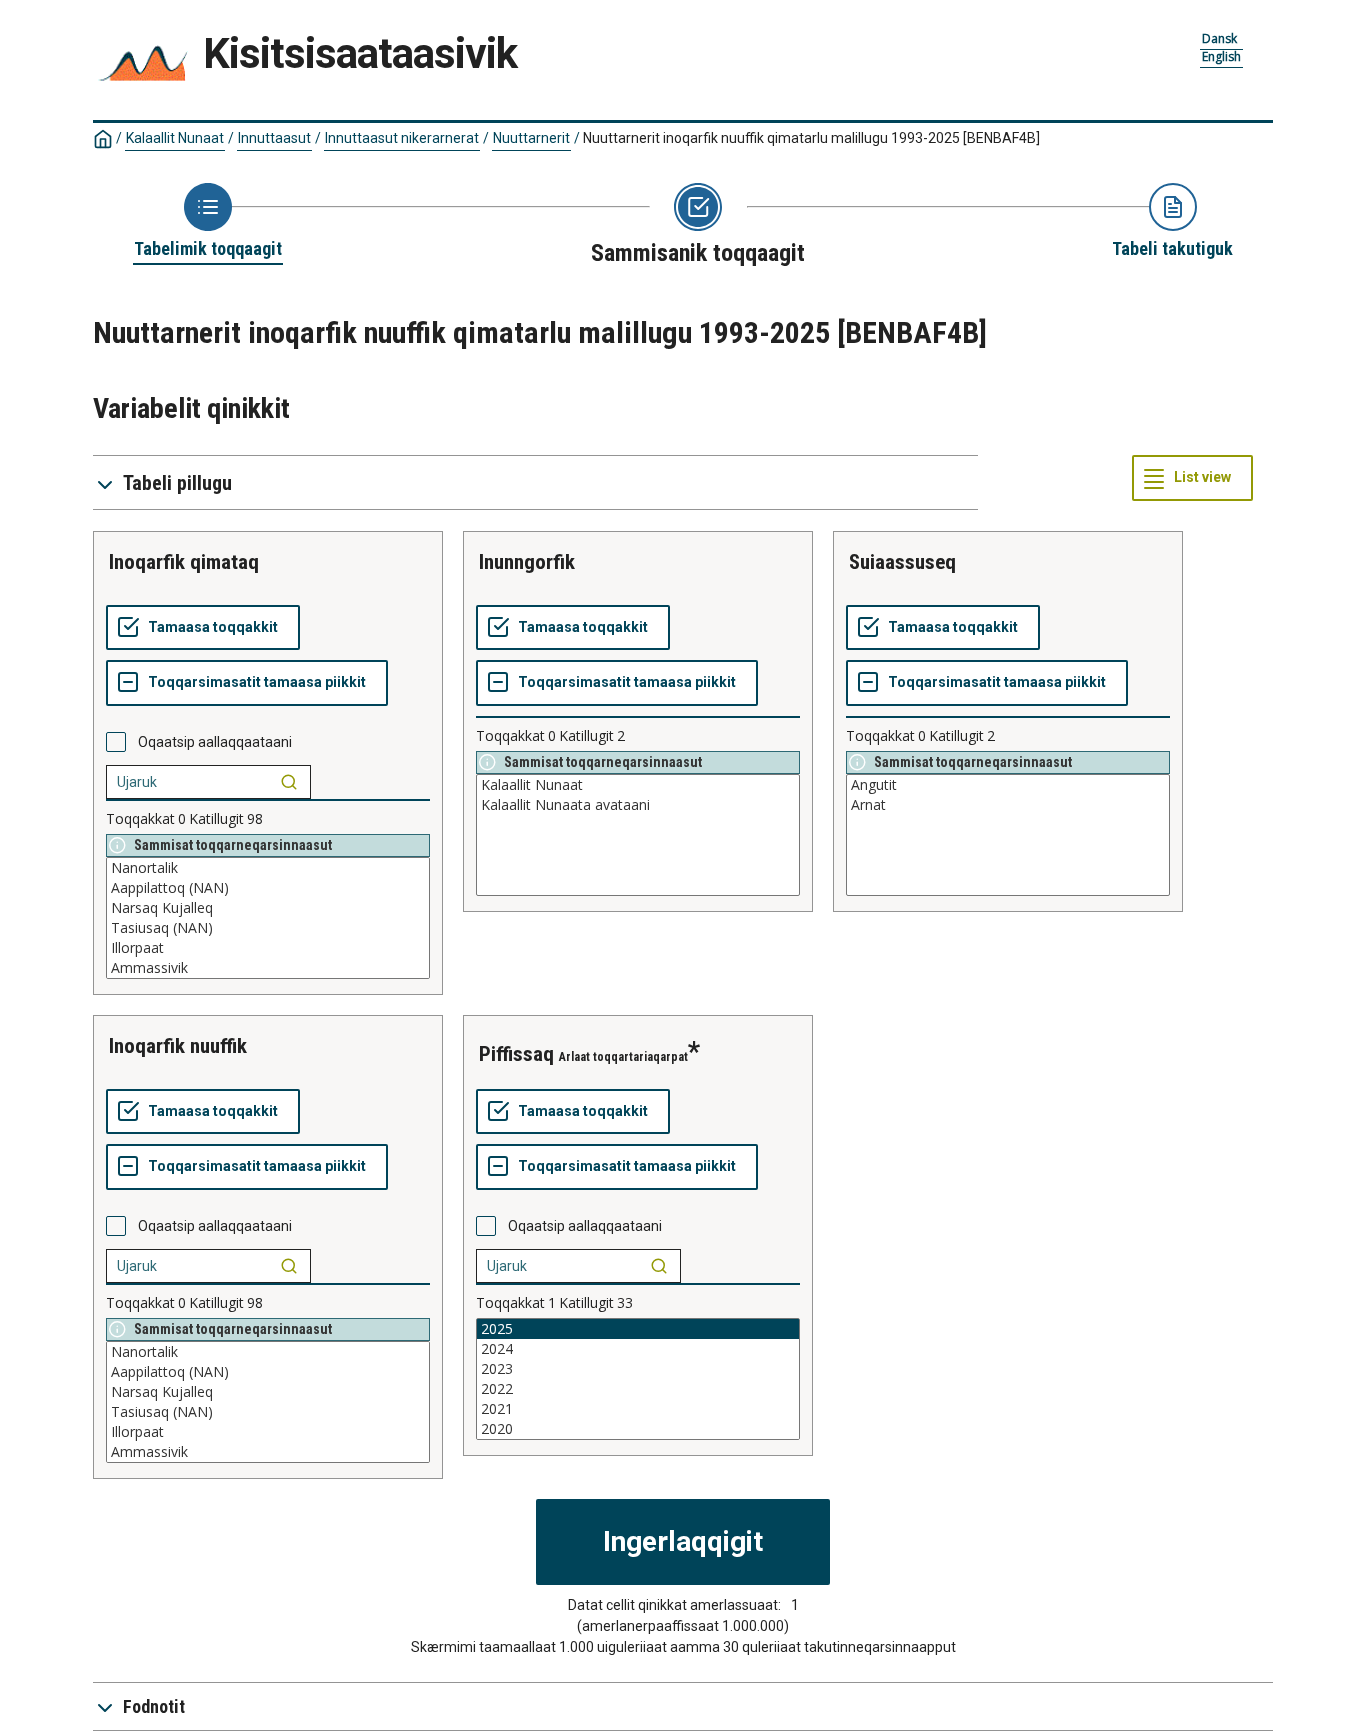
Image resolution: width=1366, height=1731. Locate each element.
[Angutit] (1008, 785)
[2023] (638, 1369)
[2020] (638, 1429)
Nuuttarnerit (531, 138)
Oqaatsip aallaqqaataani (215, 742)
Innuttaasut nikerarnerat (402, 138)
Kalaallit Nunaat (175, 138)
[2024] (638, 1349)
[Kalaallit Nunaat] (638, 785)
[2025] (638, 1329)
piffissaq (516, 1054)
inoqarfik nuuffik (178, 1046)
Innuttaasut (274, 138)
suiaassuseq (902, 562)
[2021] (638, 1409)
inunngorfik (527, 562)
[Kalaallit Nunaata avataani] (638, 805)
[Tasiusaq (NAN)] (268, 928)
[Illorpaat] (268, 948)
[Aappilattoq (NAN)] (268, 888)
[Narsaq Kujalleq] (268, 908)
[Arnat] (1008, 805)
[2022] (638, 1389)
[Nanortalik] (268, 868)
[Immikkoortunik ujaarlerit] (289, 782)
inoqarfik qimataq (184, 562)
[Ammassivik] (268, 968)
